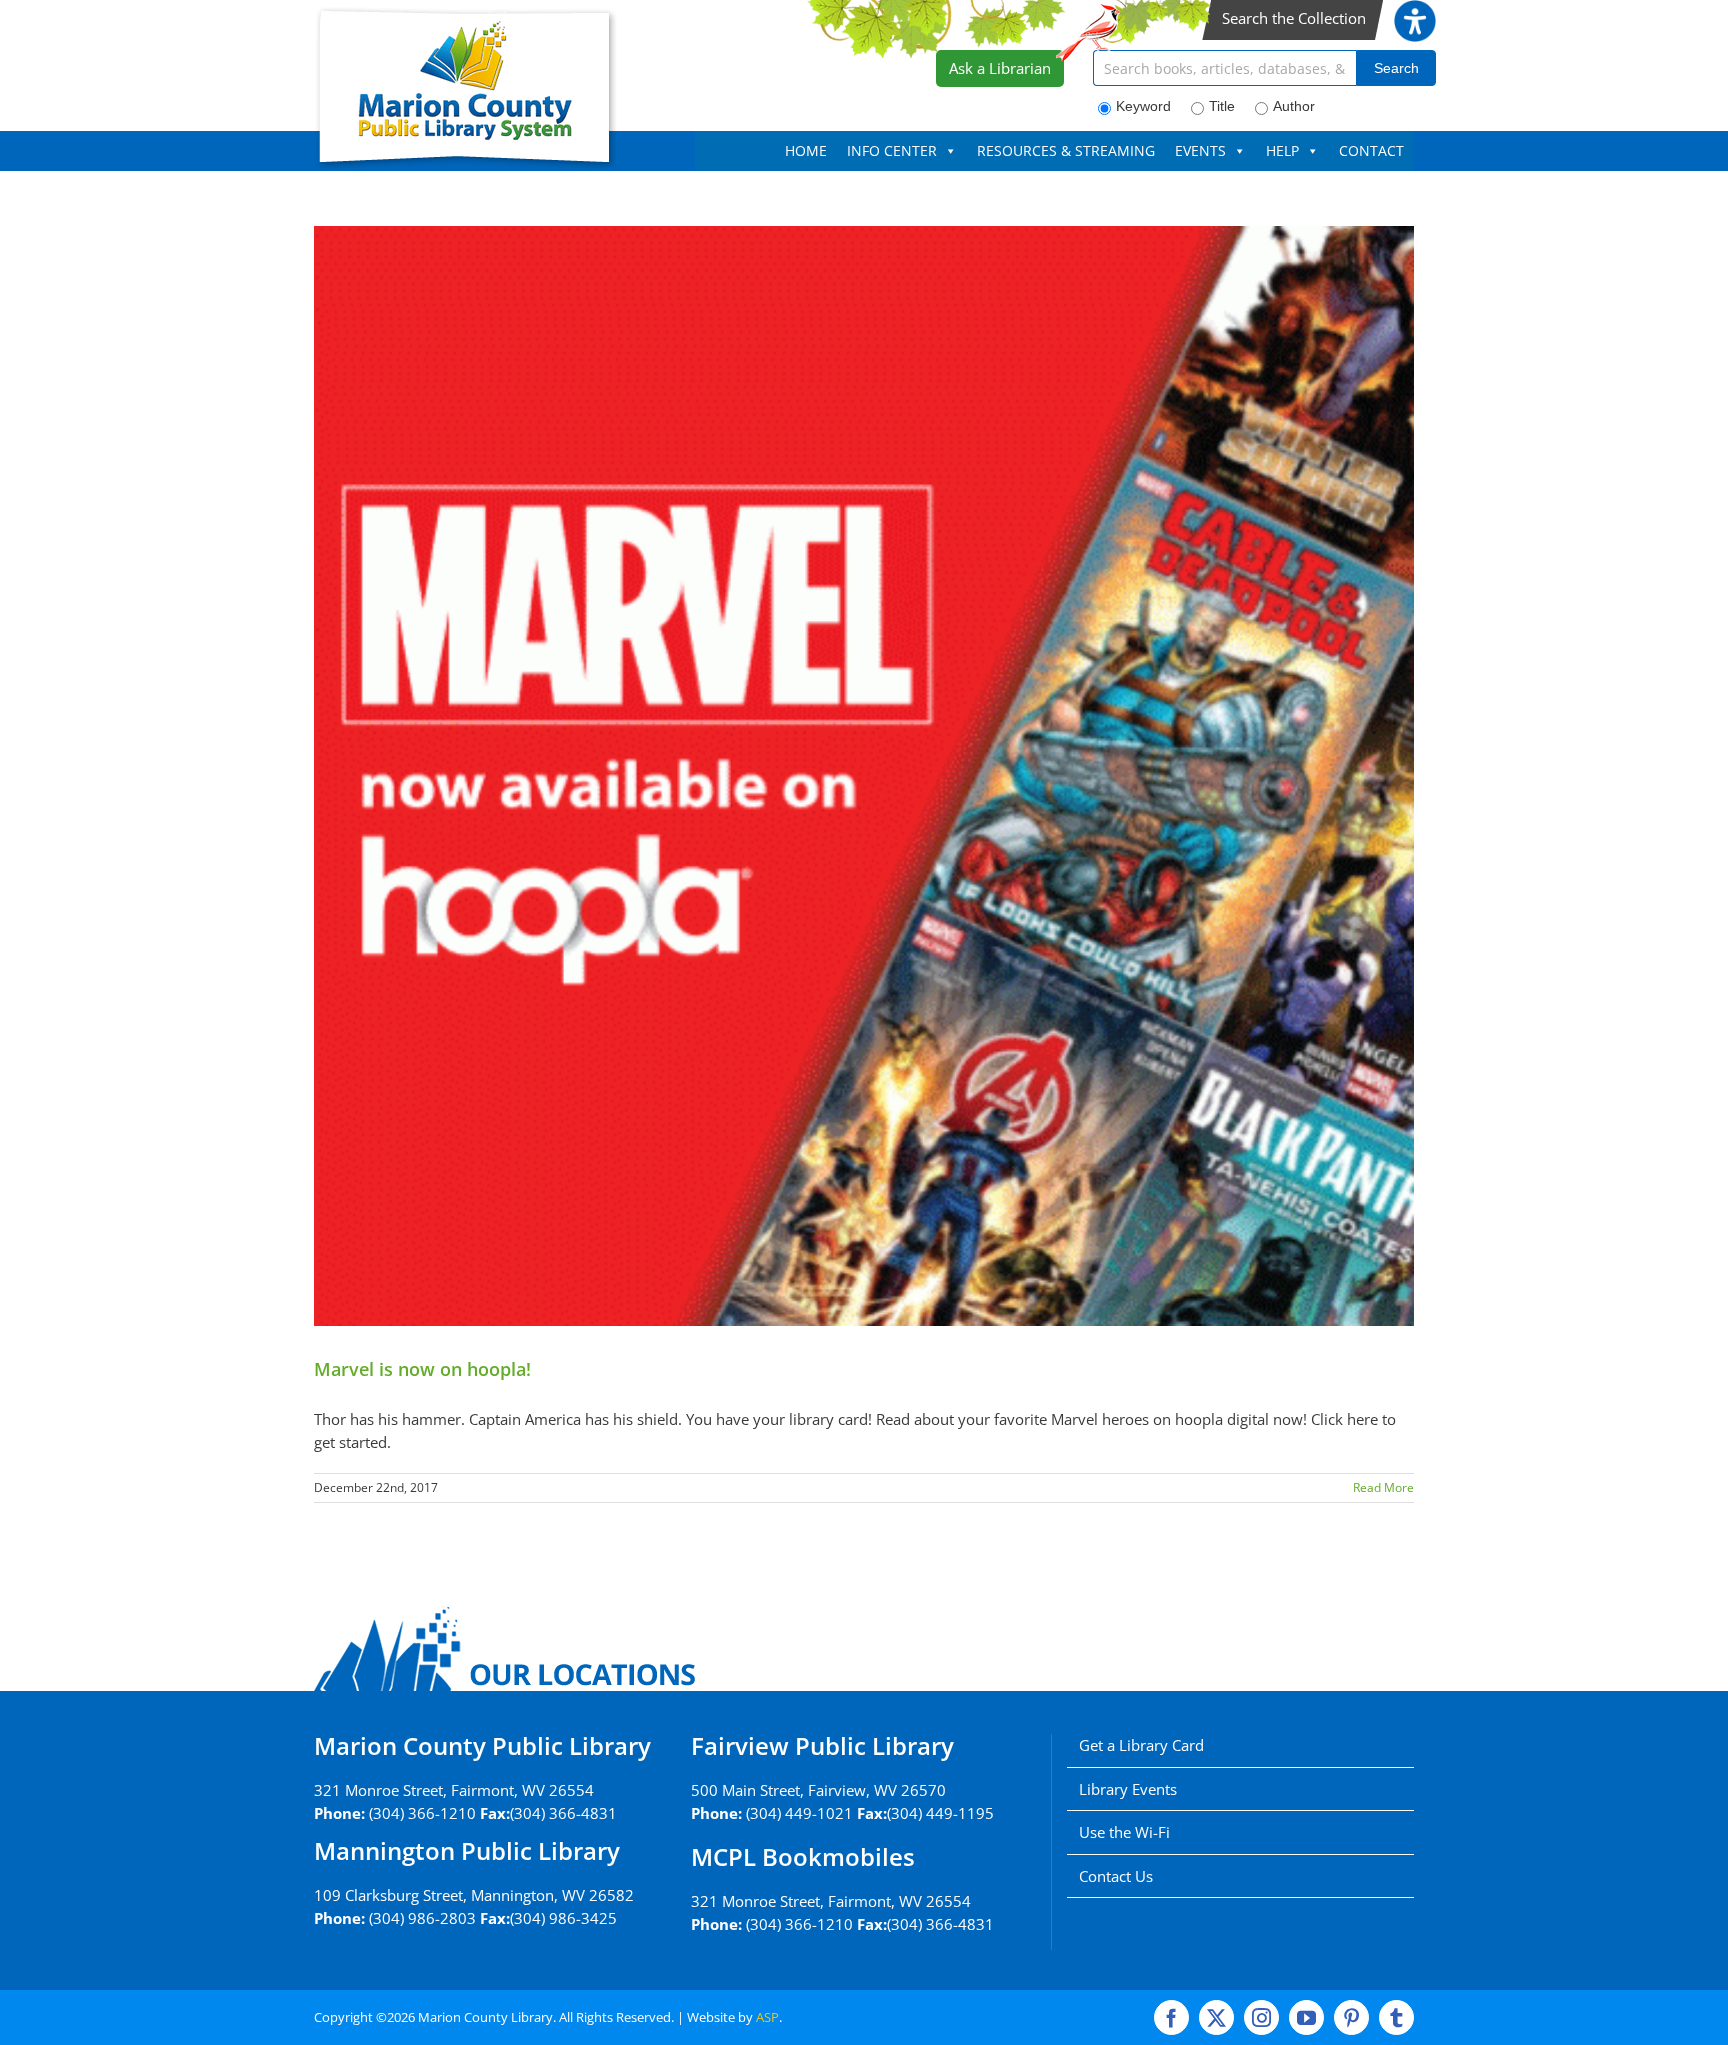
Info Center (892, 150)
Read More (1383, 1487)
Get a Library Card (1141, 1745)
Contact (1371, 150)
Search (1396, 68)
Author (1294, 106)
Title (1222, 106)
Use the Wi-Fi (1124, 1832)
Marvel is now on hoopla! (422, 1369)
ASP (767, 2017)
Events (1200, 150)
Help (1282, 150)
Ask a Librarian (1000, 68)
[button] (1415, 11)
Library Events (1128, 1789)
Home (806, 150)
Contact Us (1116, 1876)
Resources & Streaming (1066, 150)
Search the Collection (1294, 18)
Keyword (1143, 106)
